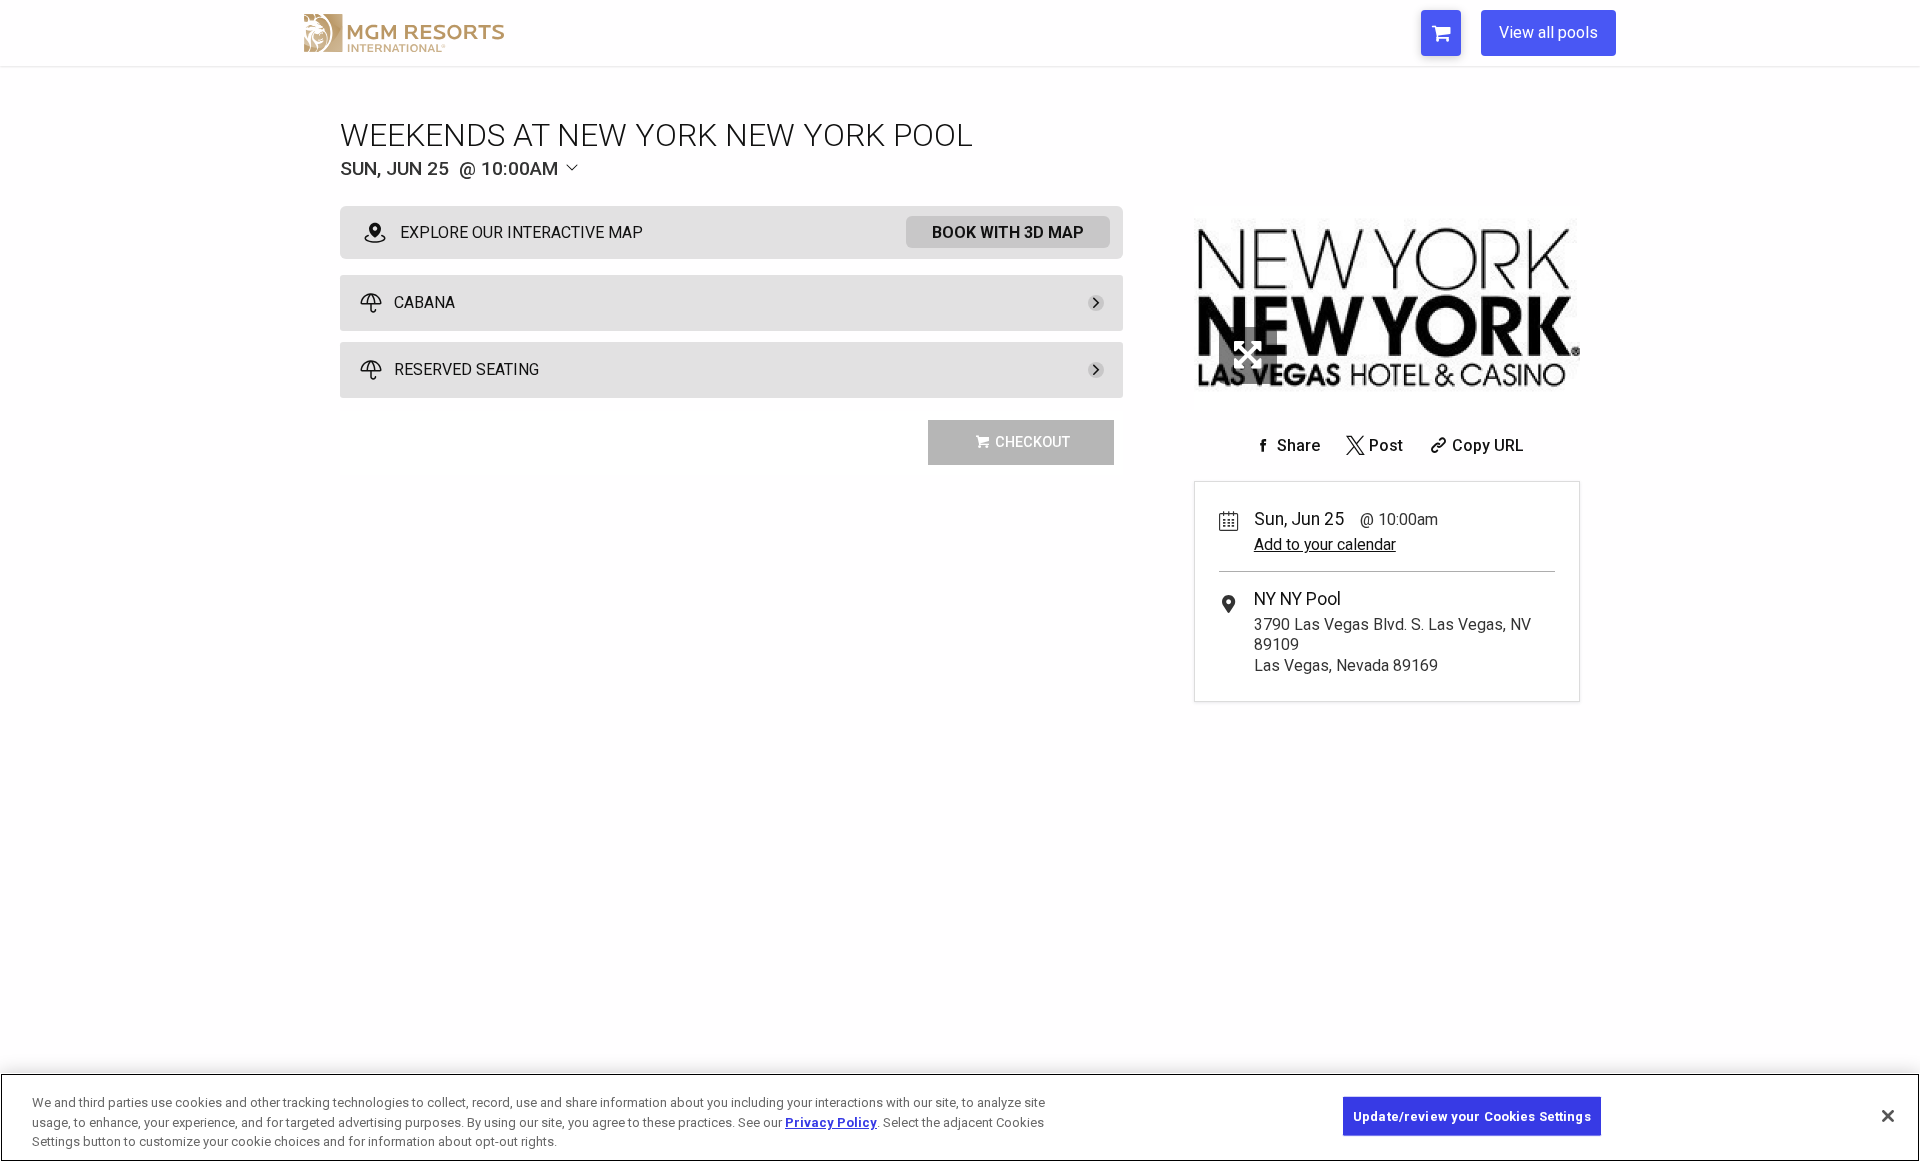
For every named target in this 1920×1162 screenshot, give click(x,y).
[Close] (1888, 1116)
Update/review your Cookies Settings (1472, 1115)
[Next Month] (666, 201)
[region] (960, 1117)
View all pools (1548, 32)
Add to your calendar (1325, 544)
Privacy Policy (831, 1122)
